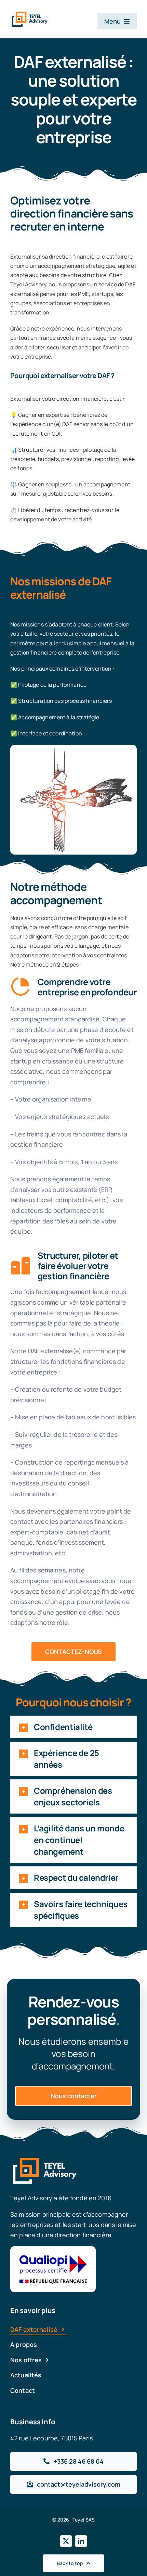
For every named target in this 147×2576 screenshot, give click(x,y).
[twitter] (66, 2541)
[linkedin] (81, 2541)
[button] (73, 1727)
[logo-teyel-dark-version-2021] (30, 14)
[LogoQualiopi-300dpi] (53, 2249)
